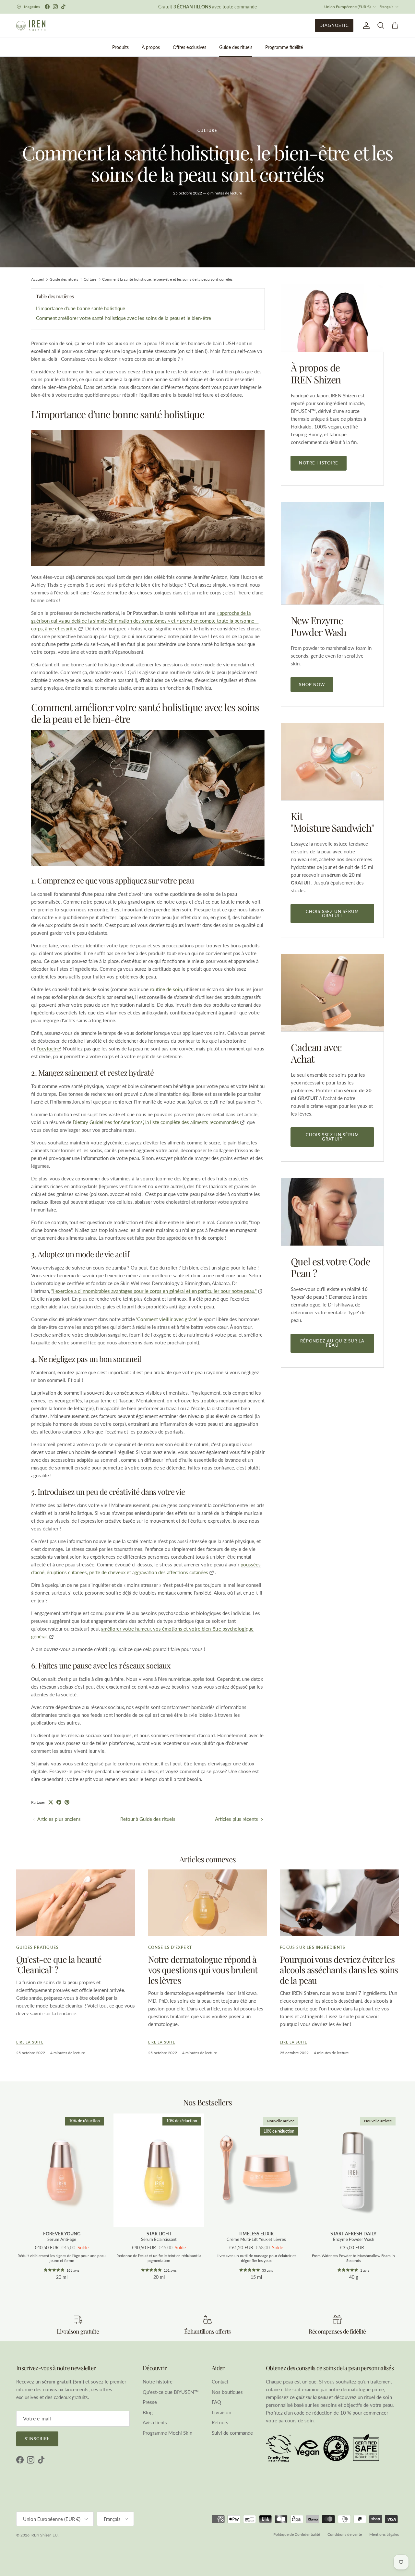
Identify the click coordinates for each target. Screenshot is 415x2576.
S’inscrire (37, 2439)
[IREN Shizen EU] (31, 26)
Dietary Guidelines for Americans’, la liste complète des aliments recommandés (156, 1122)
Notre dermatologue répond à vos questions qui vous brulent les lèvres (203, 1970)
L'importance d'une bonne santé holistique (81, 308)
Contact (220, 2382)
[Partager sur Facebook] (59, 1802)
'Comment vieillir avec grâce (166, 1319)
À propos (151, 47)
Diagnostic (334, 25)
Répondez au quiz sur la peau (332, 1343)
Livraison (221, 2412)
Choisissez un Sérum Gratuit (332, 913)
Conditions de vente (345, 2534)
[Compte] (365, 26)
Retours (220, 2422)
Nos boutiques (227, 2392)
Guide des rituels (236, 47)
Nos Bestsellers (208, 2102)
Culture (207, 130)
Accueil (37, 279)
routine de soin (166, 989)
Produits (120, 47)
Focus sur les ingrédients (313, 1947)
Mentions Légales (384, 2534)
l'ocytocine (48, 1048)
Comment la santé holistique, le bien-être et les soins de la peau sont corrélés (167, 279)
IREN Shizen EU (44, 2535)
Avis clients (155, 2422)
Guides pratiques (37, 1947)
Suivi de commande (232, 2433)
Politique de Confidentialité (297, 2534)
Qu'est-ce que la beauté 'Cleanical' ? (59, 1965)
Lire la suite (30, 2042)
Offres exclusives (190, 47)
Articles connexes (208, 1859)
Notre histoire (319, 463)
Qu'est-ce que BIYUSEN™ (171, 2392)
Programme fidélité (284, 47)
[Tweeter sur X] (51, 1802)
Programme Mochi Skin (167, 2433)
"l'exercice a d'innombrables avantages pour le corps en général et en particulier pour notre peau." (154, 1291)
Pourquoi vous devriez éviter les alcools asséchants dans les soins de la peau (339, 1970)
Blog (148, 2412)
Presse (150, 2402)
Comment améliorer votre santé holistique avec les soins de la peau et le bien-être (124, 318)
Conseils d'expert (170, 1947)
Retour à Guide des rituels (148, 1819)
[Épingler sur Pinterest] (67, 1802)
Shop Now (312, 685)
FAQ (216, 2402)
